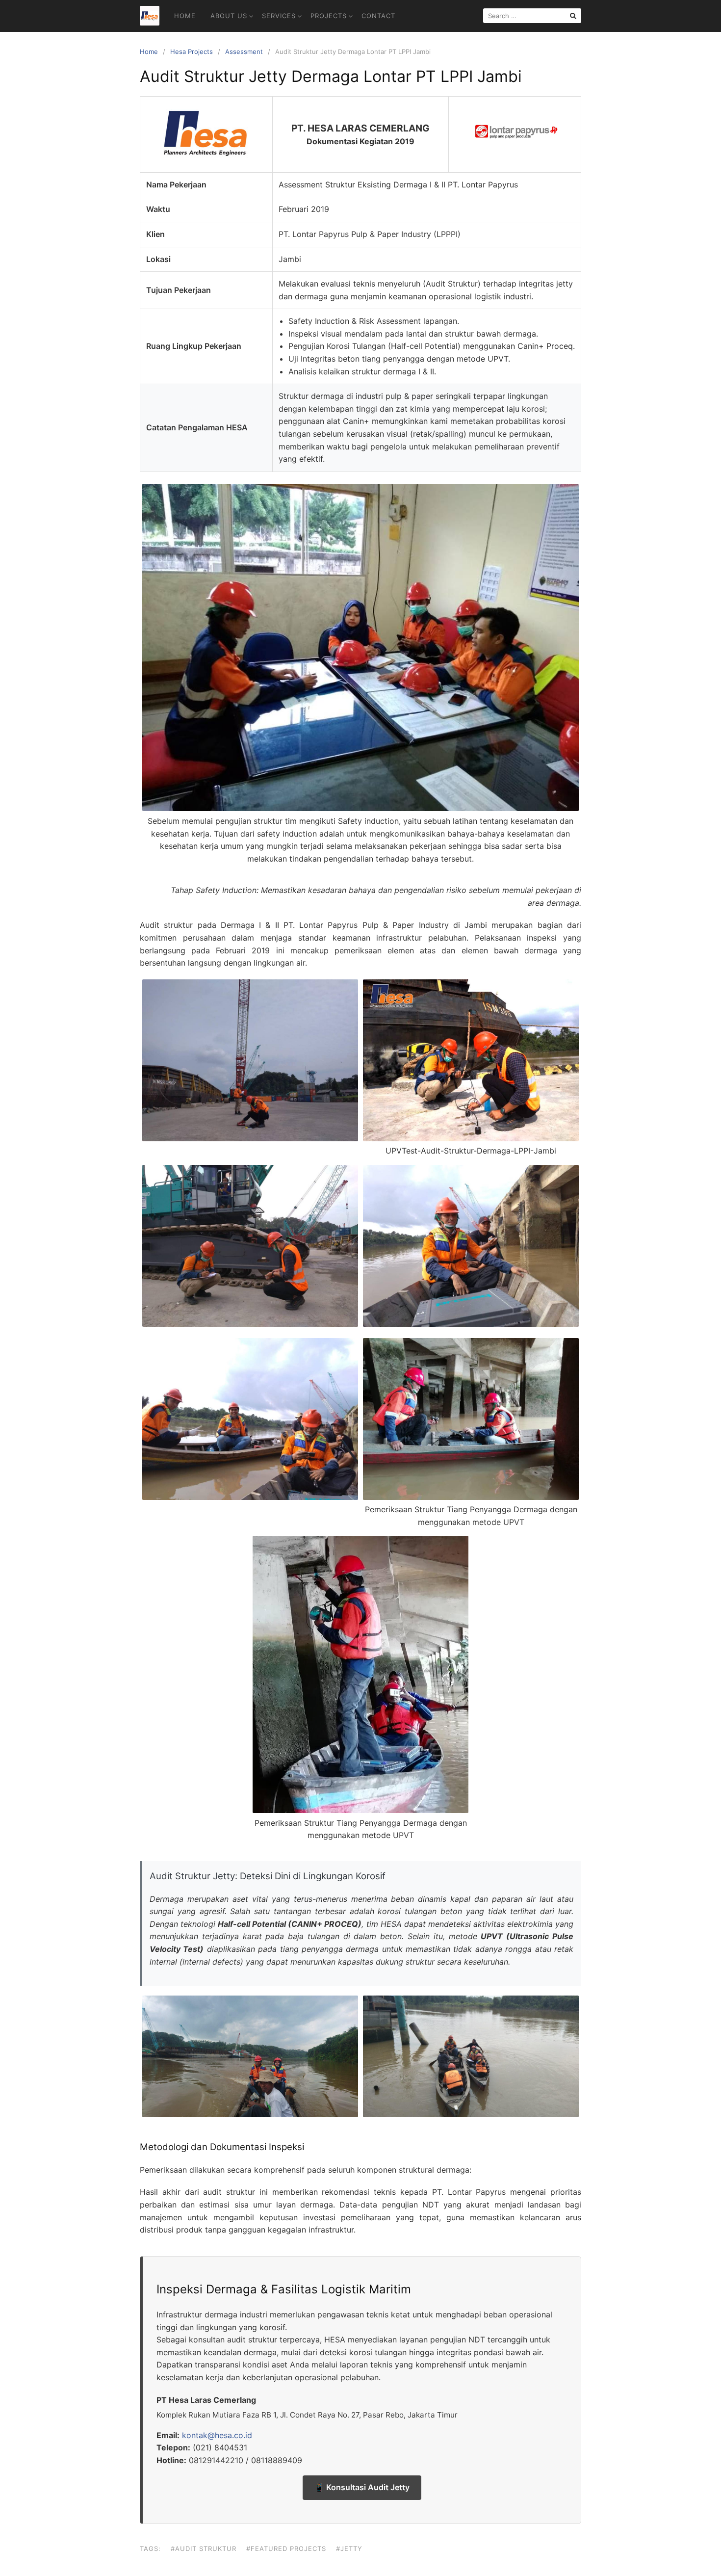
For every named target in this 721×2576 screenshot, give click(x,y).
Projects (329, 16)
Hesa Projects (192, 52)
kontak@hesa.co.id (217, 2435)
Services (279, 16)
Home (185, 16)
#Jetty (349, 2549)
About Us (229, 16)
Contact (378, 16)
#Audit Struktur (204, 2549)
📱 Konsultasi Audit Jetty (362, 2487)
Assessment (244, 52)
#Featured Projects (286, 2549)
